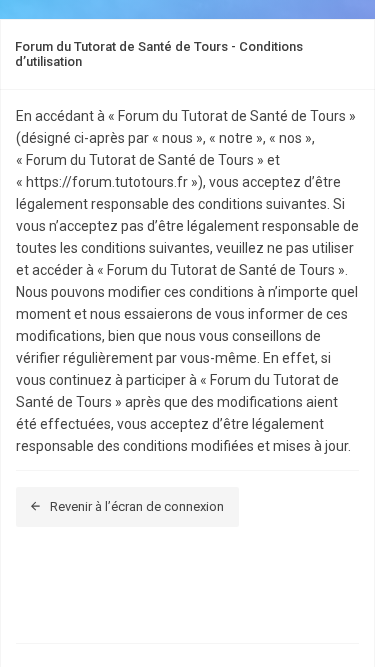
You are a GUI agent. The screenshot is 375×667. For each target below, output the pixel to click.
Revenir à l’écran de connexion (137, 506)
